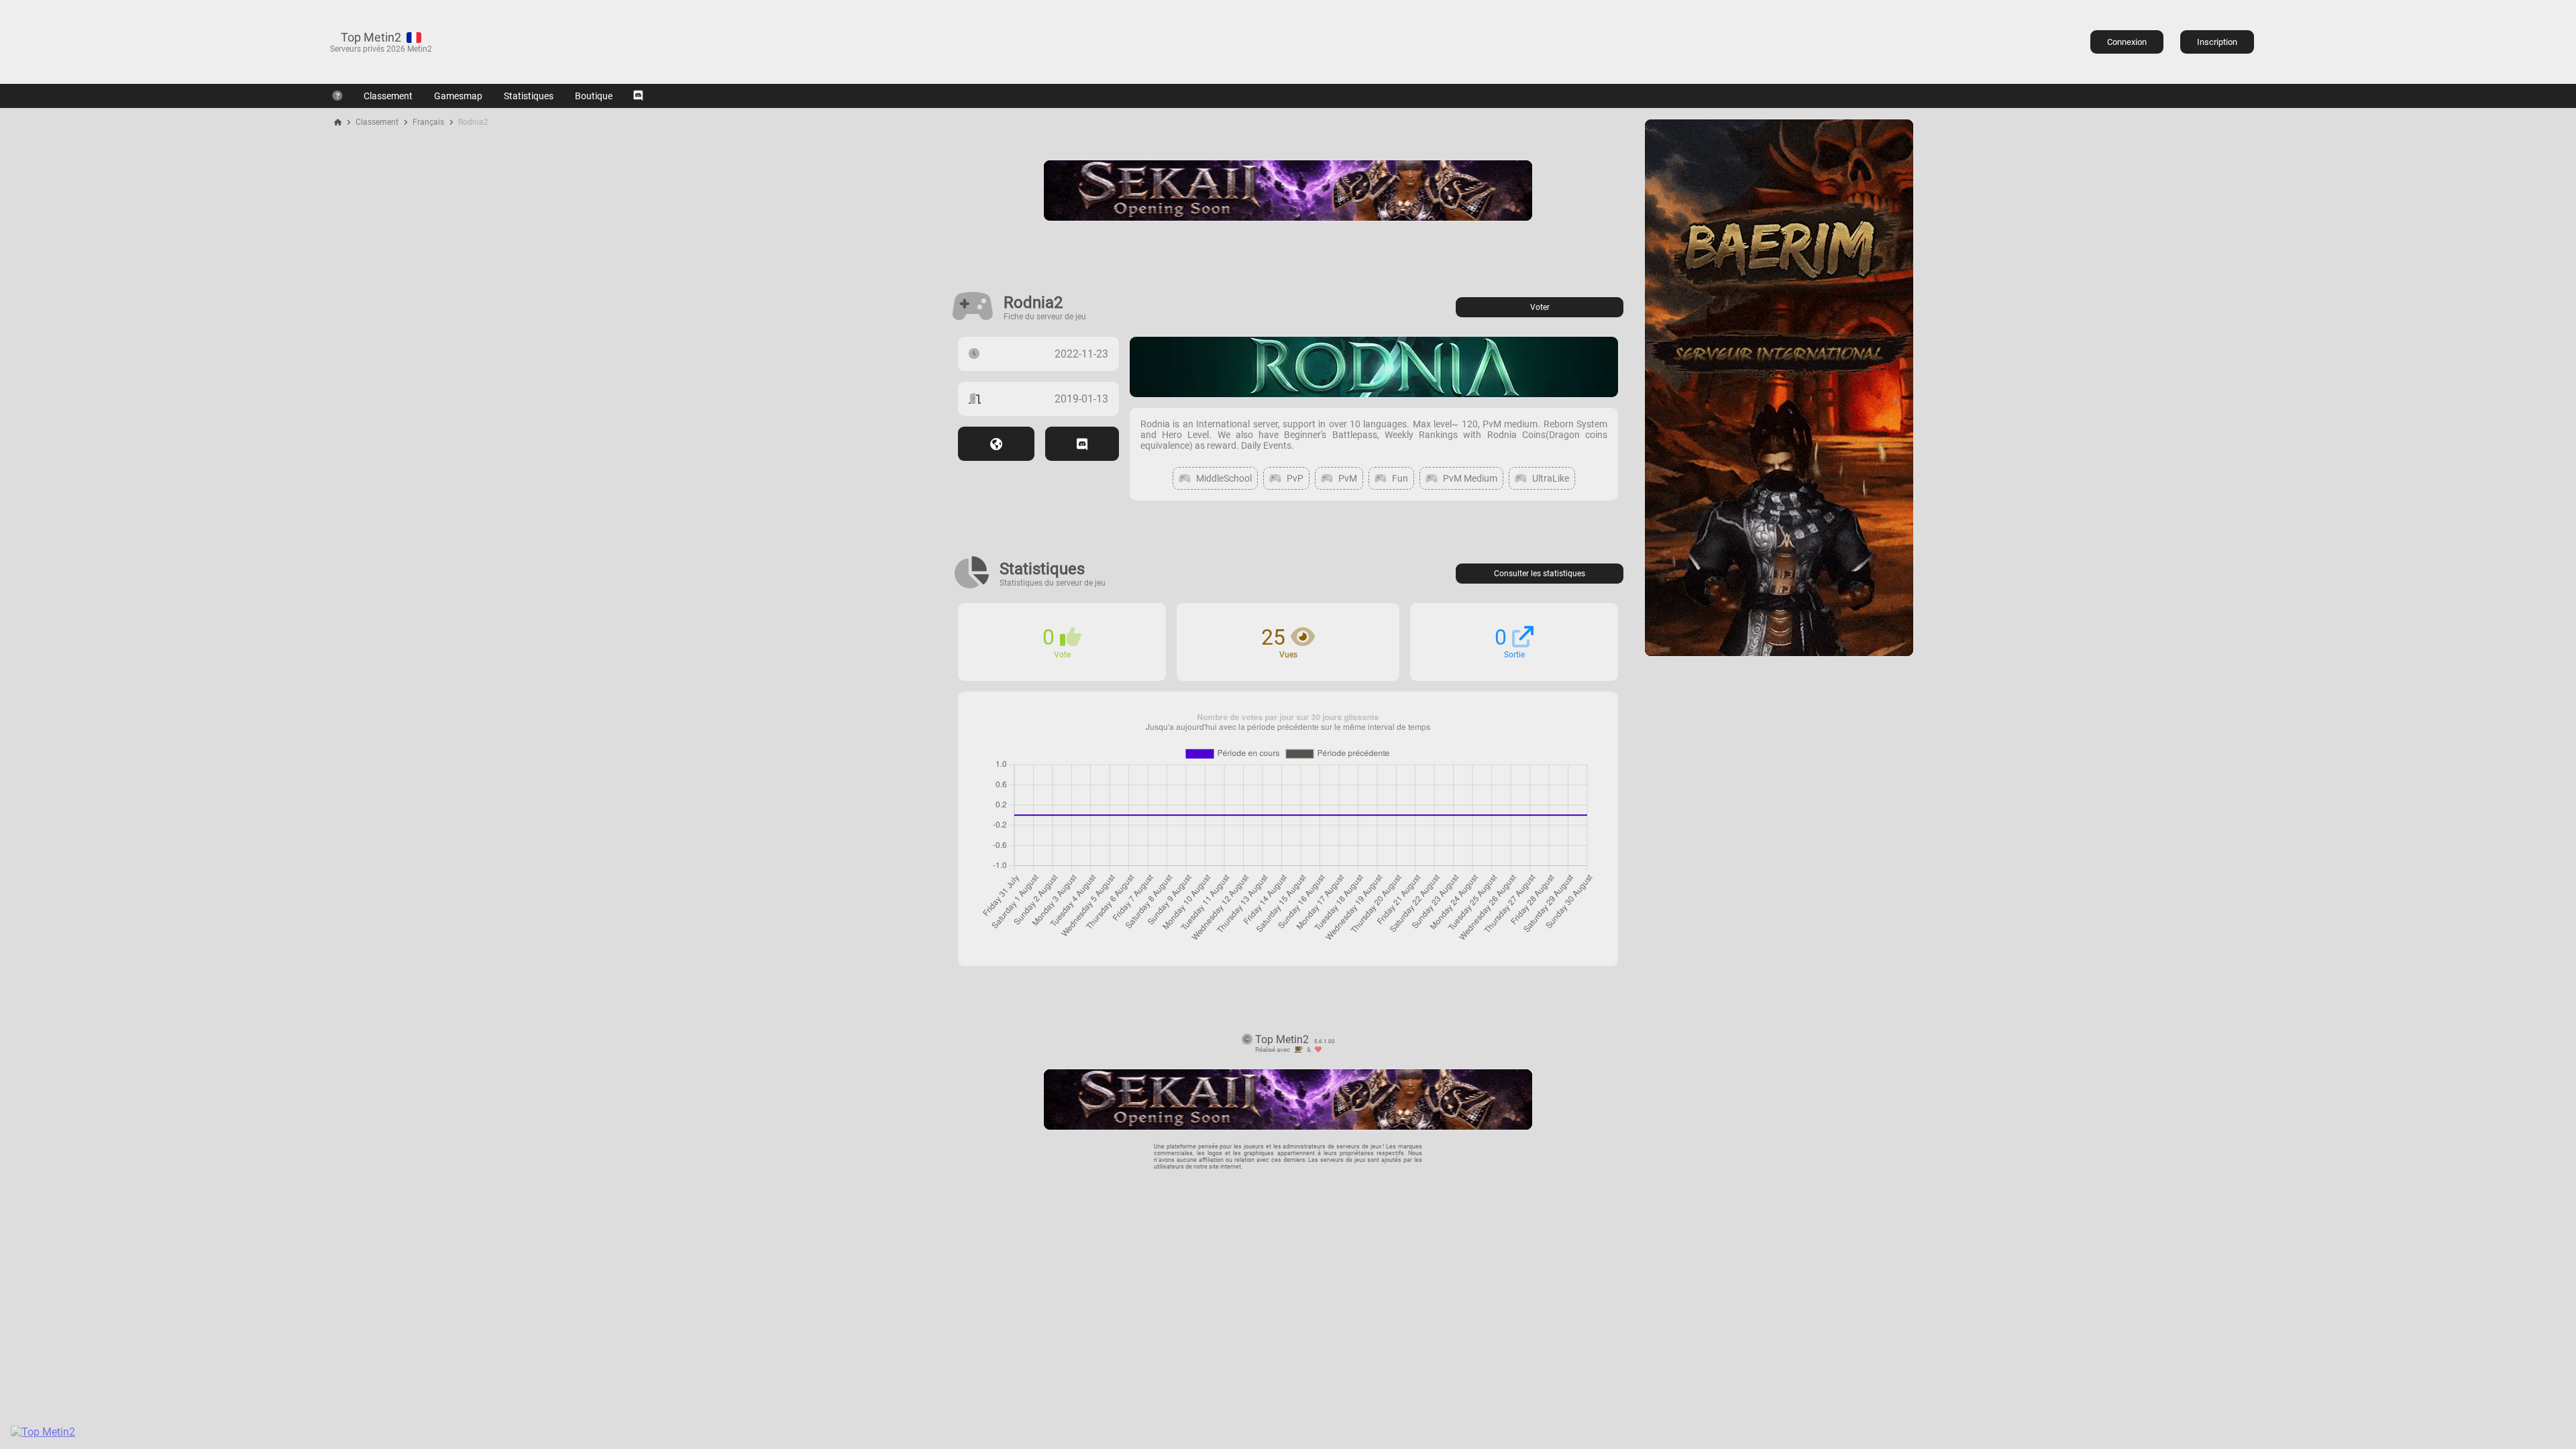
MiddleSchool (1224, 478)
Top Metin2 (371, 37)
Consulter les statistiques (1540, 574)
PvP (1295, 478)
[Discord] (638, 96)
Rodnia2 (473, 122)
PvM (1348, 478)
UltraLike (1551, 478)
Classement (388, 96)
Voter (1540, 307)
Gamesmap (458, 96)
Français (428, 122)
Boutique (594, 96)
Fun (1400, 478)
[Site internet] (996, 444)
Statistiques (529, 96)
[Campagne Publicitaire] (1779, 652)
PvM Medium (1470, 478)
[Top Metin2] (125, 1432)
